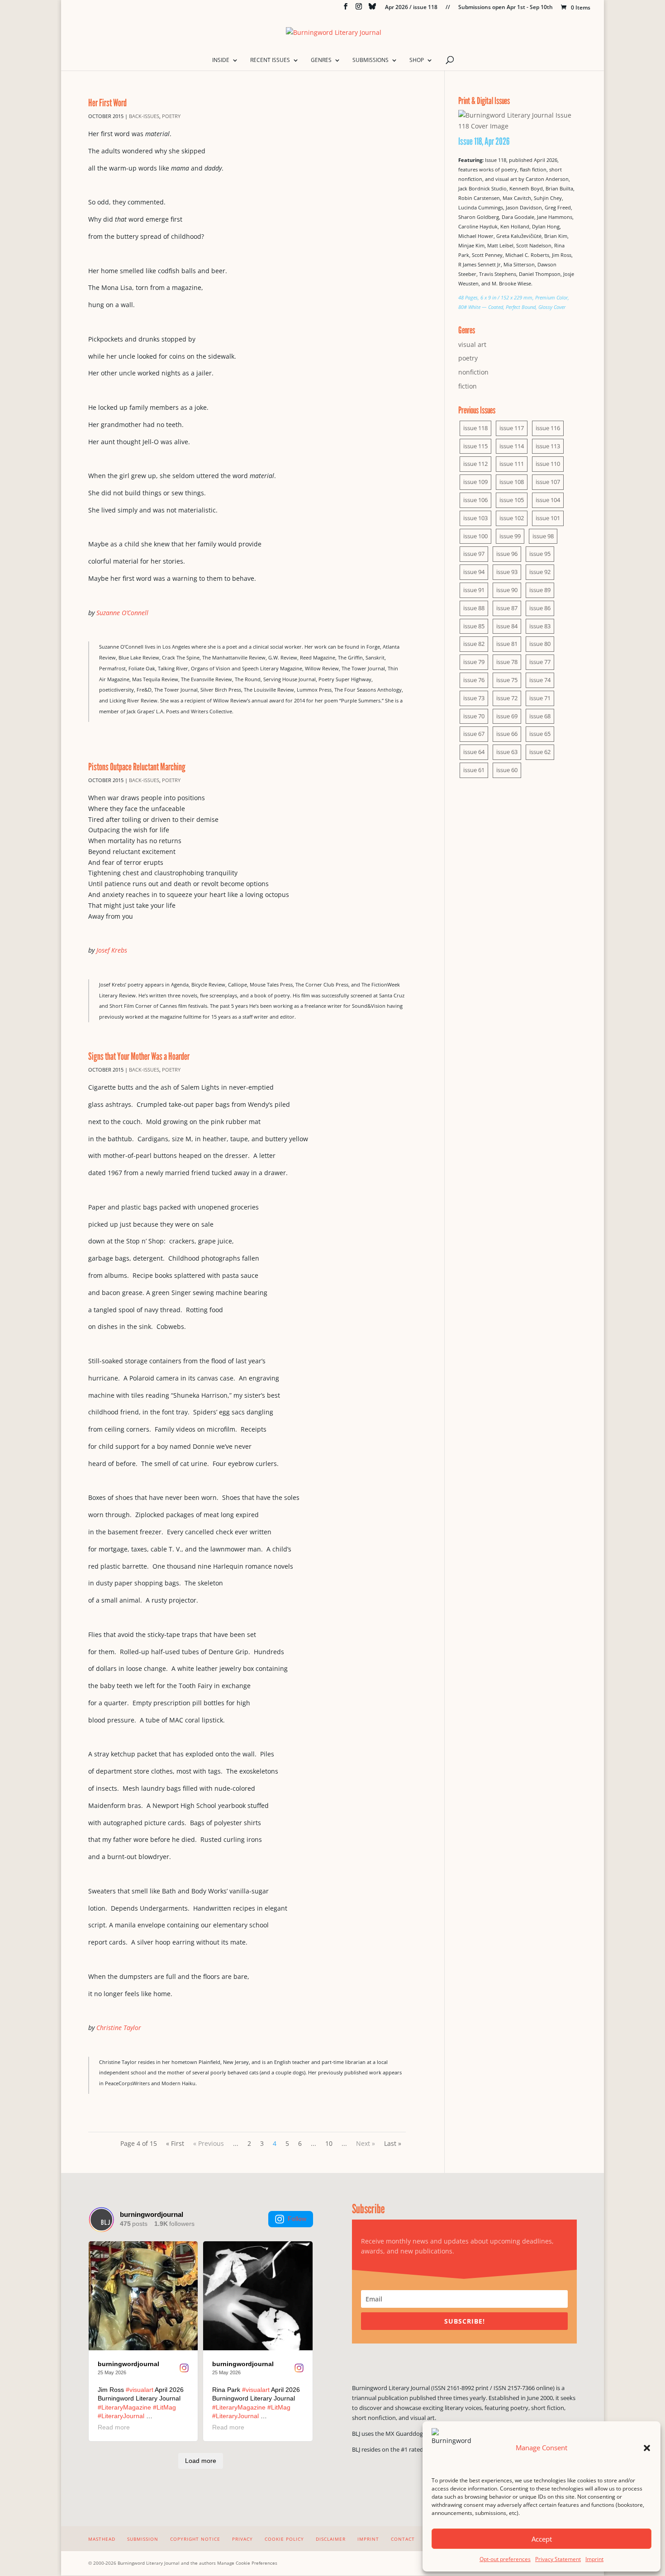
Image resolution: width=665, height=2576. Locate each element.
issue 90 (507, 590)
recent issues (270, 60)
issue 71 (540, 698)
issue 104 (548, 500)
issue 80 (540, 644)
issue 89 (540, 590)
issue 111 (512, 464)
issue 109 (475, 482)
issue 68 (540, 716)
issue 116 (548, 428)
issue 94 (474, 572)
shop (417, 60)
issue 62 (540, 752)
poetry (171, 116)
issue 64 (474, 752)
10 (329, 2143)
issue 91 (474, 590)
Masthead (102, 2539)
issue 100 (475, 536)
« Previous (209, 2143)
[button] (647, 2448)
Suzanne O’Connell (122, 613)
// (448, 8)
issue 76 (474, 680)
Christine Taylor (119, 2028)
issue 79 (474, 662)
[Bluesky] (372, 9)
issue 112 (475, 464)
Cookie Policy (284, 2539)
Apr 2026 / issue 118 (411, 8)
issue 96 (507, 554)
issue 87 (507, 608)
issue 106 (475, 500)
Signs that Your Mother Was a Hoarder (139, 1056)
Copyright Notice (195, 2539)
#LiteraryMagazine (124, 2407)
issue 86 (540, 608)
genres (321, 60)
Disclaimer (331, 2539)
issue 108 (512, 482)
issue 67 (474, 734)
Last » (393, 2143)
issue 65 (540, 734)
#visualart (140, 2390)
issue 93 (507, 572)
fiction (468, 386)
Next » (366, 2143)
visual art (472, 344)
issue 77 (540, 662)
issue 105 (512, 500)
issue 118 (475, 428)
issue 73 (474, 698)
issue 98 (543, 536)
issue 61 (474, 770)
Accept (542, 2539)
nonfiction (473, 372)
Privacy (242, 2539)
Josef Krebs (112, 950)
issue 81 (507, 644)
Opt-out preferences (505, 2559)
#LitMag (164, 2407)
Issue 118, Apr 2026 (484, 141)
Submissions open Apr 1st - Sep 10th (506, 8)
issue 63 (507, 752)
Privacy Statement (558, 2559)
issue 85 (474, 626)
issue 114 (512, 446)
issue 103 (475, 518)
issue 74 (540, 680)
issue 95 (540, 554)
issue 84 (507, 626)
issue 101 (548, 518)
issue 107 (548, 482)
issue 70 (474, 716)
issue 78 (507, 662)
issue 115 (475, 446)
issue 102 (512, 518)
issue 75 (507, 680)
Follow (297, 2219)
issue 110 (548, 464)
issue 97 (474, 554)
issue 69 (507, 716)
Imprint (594, 2559)
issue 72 (507, 698)
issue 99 (510, 536)
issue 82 (474, 644)
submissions (370, 60)
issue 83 (540, 626)
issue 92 (540, 572)
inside (221, 60)
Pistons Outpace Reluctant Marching (137, 766)
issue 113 (548, 446)
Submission (143, 2539)
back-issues (144, 116)
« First (175, 2143)
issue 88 (474, 608)
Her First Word (107, 102)
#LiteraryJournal (121, 2416)
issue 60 (507, 770)
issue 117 (512, 428)
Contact (403, 2539)
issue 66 (507, 734)
